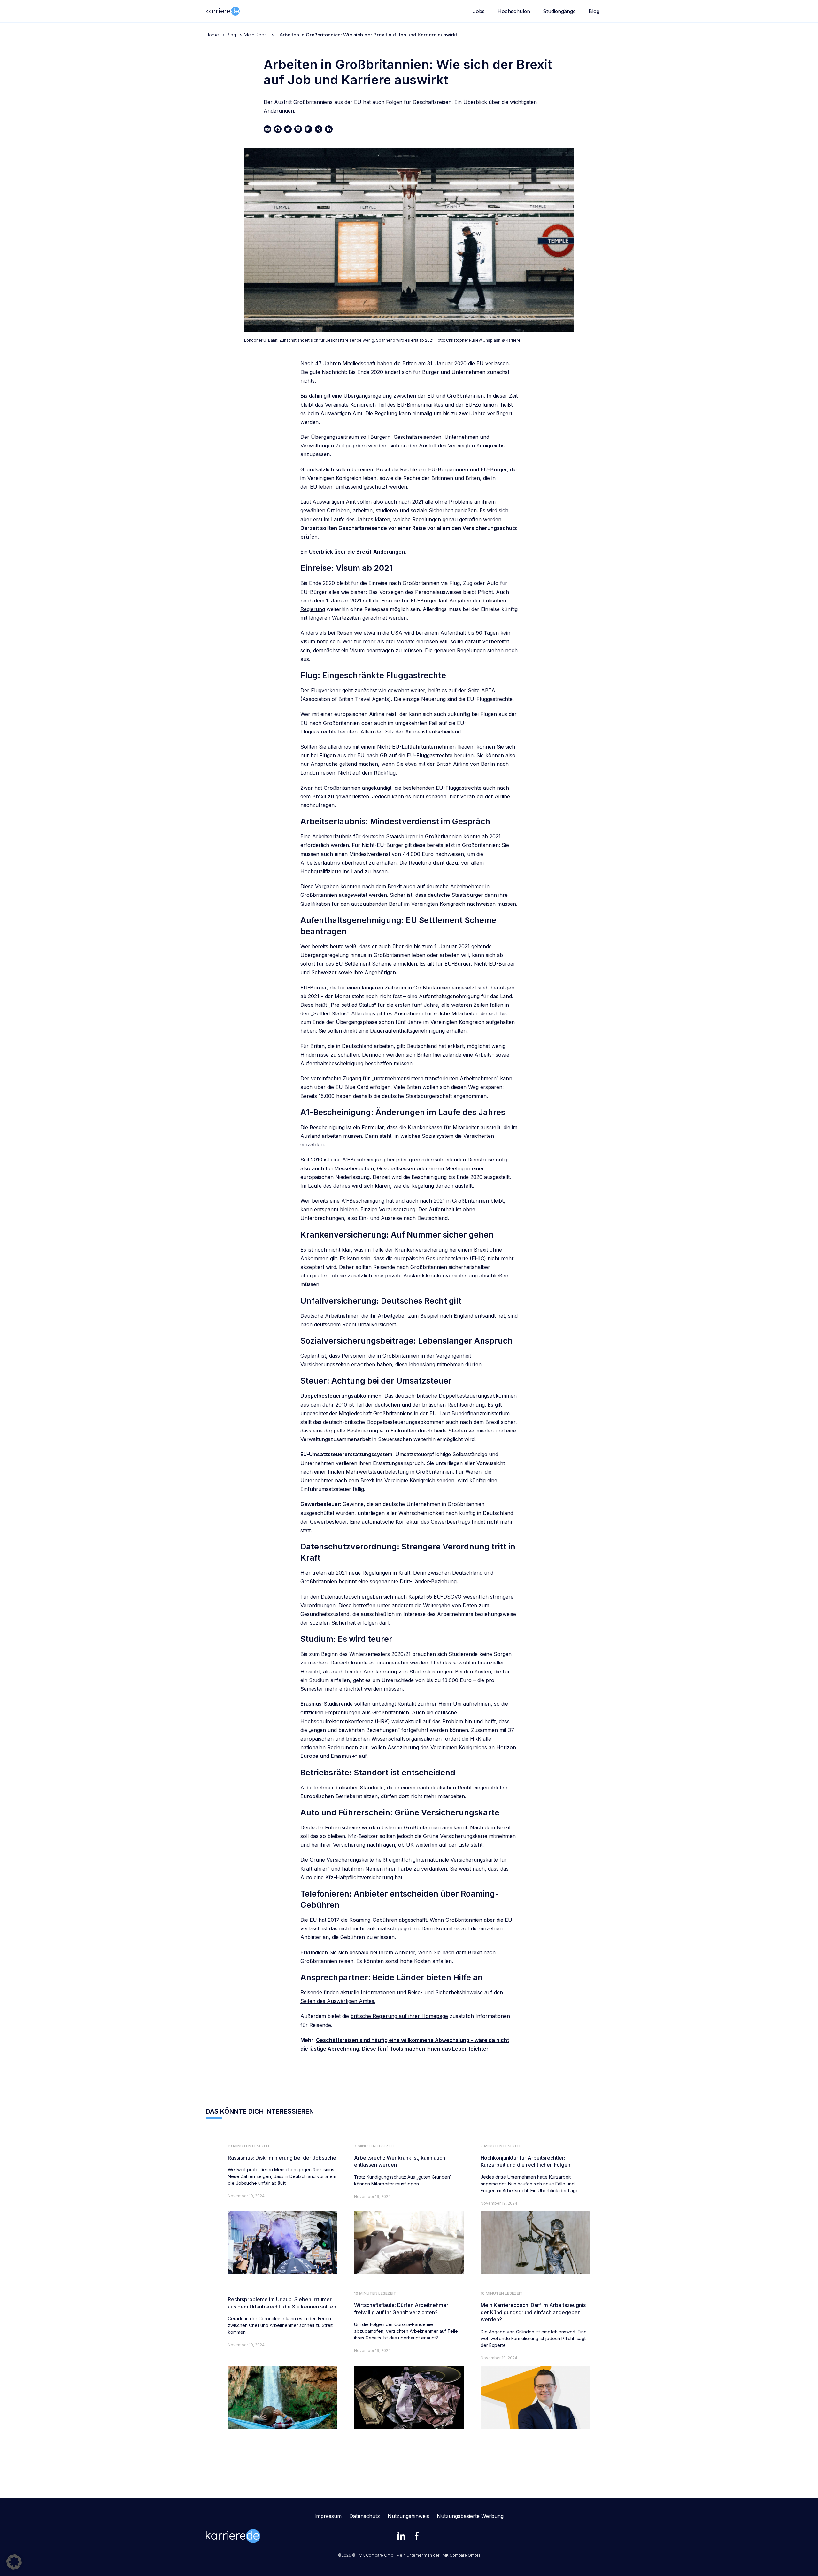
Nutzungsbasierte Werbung (470, 2516)
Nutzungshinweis (408, 2516)
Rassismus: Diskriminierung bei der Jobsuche (282, 2158)
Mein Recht (256, 35)
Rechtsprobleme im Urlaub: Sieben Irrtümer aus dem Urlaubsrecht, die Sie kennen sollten (282, 2303)
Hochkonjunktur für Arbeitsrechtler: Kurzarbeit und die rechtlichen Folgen (525, 2161)
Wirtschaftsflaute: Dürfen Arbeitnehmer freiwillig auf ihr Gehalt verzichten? (401, 2308)
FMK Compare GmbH (460, 2555)
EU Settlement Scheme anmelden (376, 964)
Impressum (328, 2516)
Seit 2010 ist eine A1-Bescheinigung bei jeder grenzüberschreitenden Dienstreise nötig (404, 1160)
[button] (14, 2562)
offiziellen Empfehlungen (330, 1712)
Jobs (479, 11)
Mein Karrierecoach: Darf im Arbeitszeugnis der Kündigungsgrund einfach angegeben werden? (533, 2312)
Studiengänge (559, 11)
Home (212, 35)
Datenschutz (365, 2516)
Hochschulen (514, 11)
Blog (594, 11)
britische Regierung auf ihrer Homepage (399, 2016)
